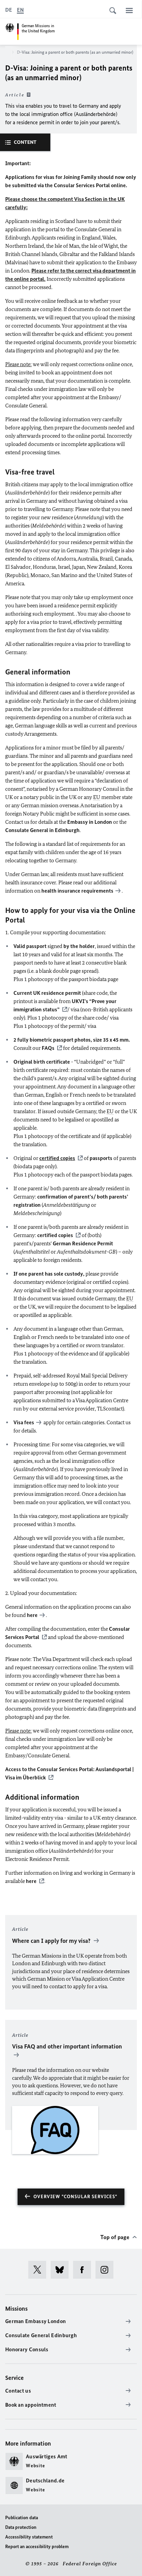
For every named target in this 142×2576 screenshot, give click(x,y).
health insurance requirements (77, 891)
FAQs (48, 1048)
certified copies (55, 1235)
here (32, 1615)
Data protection (21, 2527)
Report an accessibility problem (37, 2547)
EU (97, 797)
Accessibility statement (29, 2537)
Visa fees (24, 1422)
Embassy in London (90, 822)
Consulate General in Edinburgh (42, 830)
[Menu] (129, 10)
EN (20, 10)
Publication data (22, 2518)
